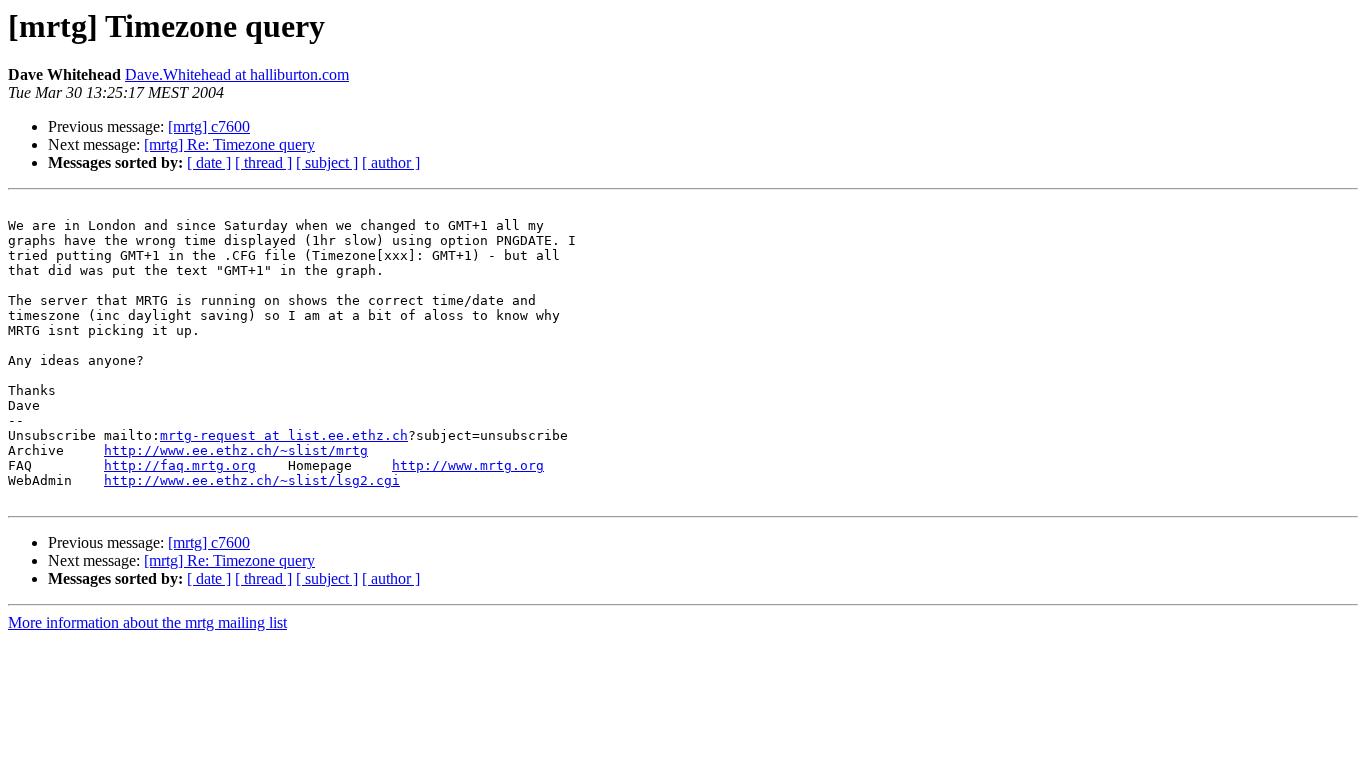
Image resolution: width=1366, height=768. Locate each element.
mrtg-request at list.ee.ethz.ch (284, 435)
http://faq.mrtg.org (180, 465)
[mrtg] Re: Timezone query (229, 144)
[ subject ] (327, 162)
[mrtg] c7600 (209, 126)
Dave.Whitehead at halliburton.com (237, 74)
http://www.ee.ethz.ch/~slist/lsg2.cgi (252, 480)
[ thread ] (263, 162)
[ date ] (209, 162)
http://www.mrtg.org (468, 465)
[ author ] (391, 162)
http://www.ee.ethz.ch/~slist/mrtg (236, 450)
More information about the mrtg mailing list (147, 622)
